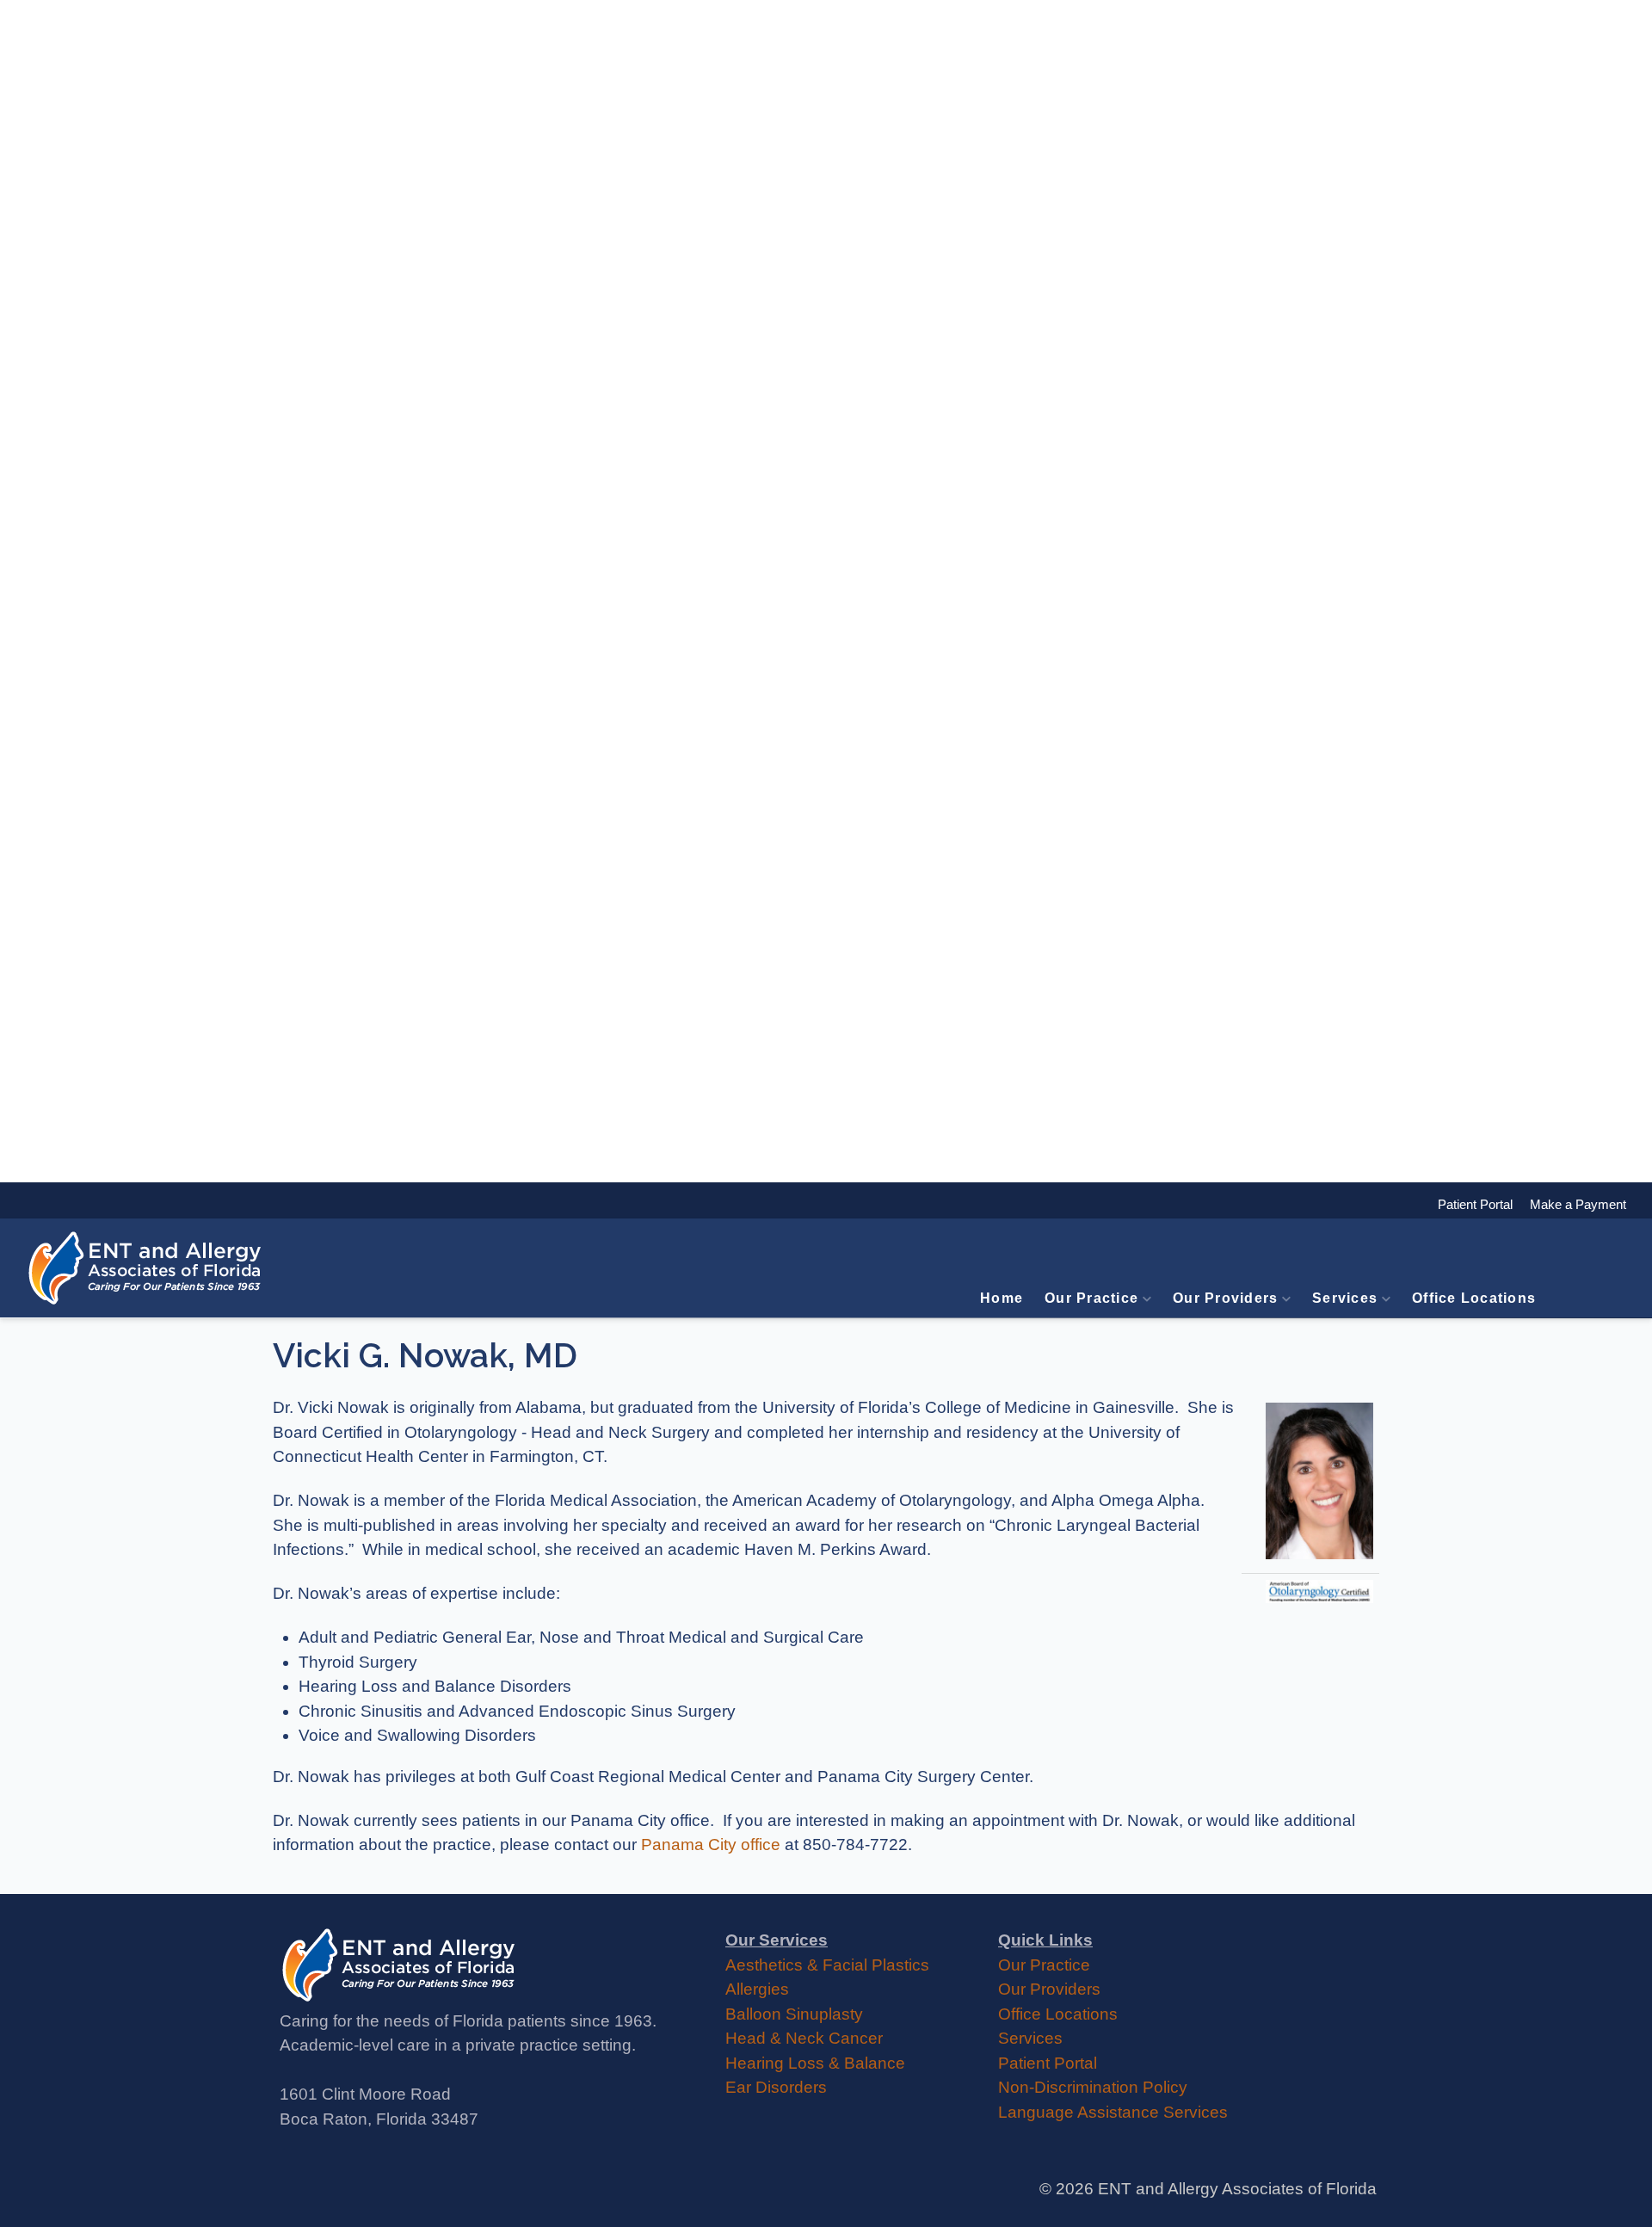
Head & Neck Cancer (804, 2038)
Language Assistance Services (1113, 2112)
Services (1345, 1298)
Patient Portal (1048, 2063)
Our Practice (1091, 1298)
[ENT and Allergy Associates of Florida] (146, 1268)
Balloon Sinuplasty (794, 2014)
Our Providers (1225, 1298)
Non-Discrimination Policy (1093, 2087)
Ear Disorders (776, 2087)
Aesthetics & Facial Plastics (827, 1965)
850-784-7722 (855, 1845)
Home (1002, 1298)
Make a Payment (1569, 1204)
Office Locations (1474, 1298)
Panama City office (711, 1845)
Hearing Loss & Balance (815, 2063)
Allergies (757, 1989)
